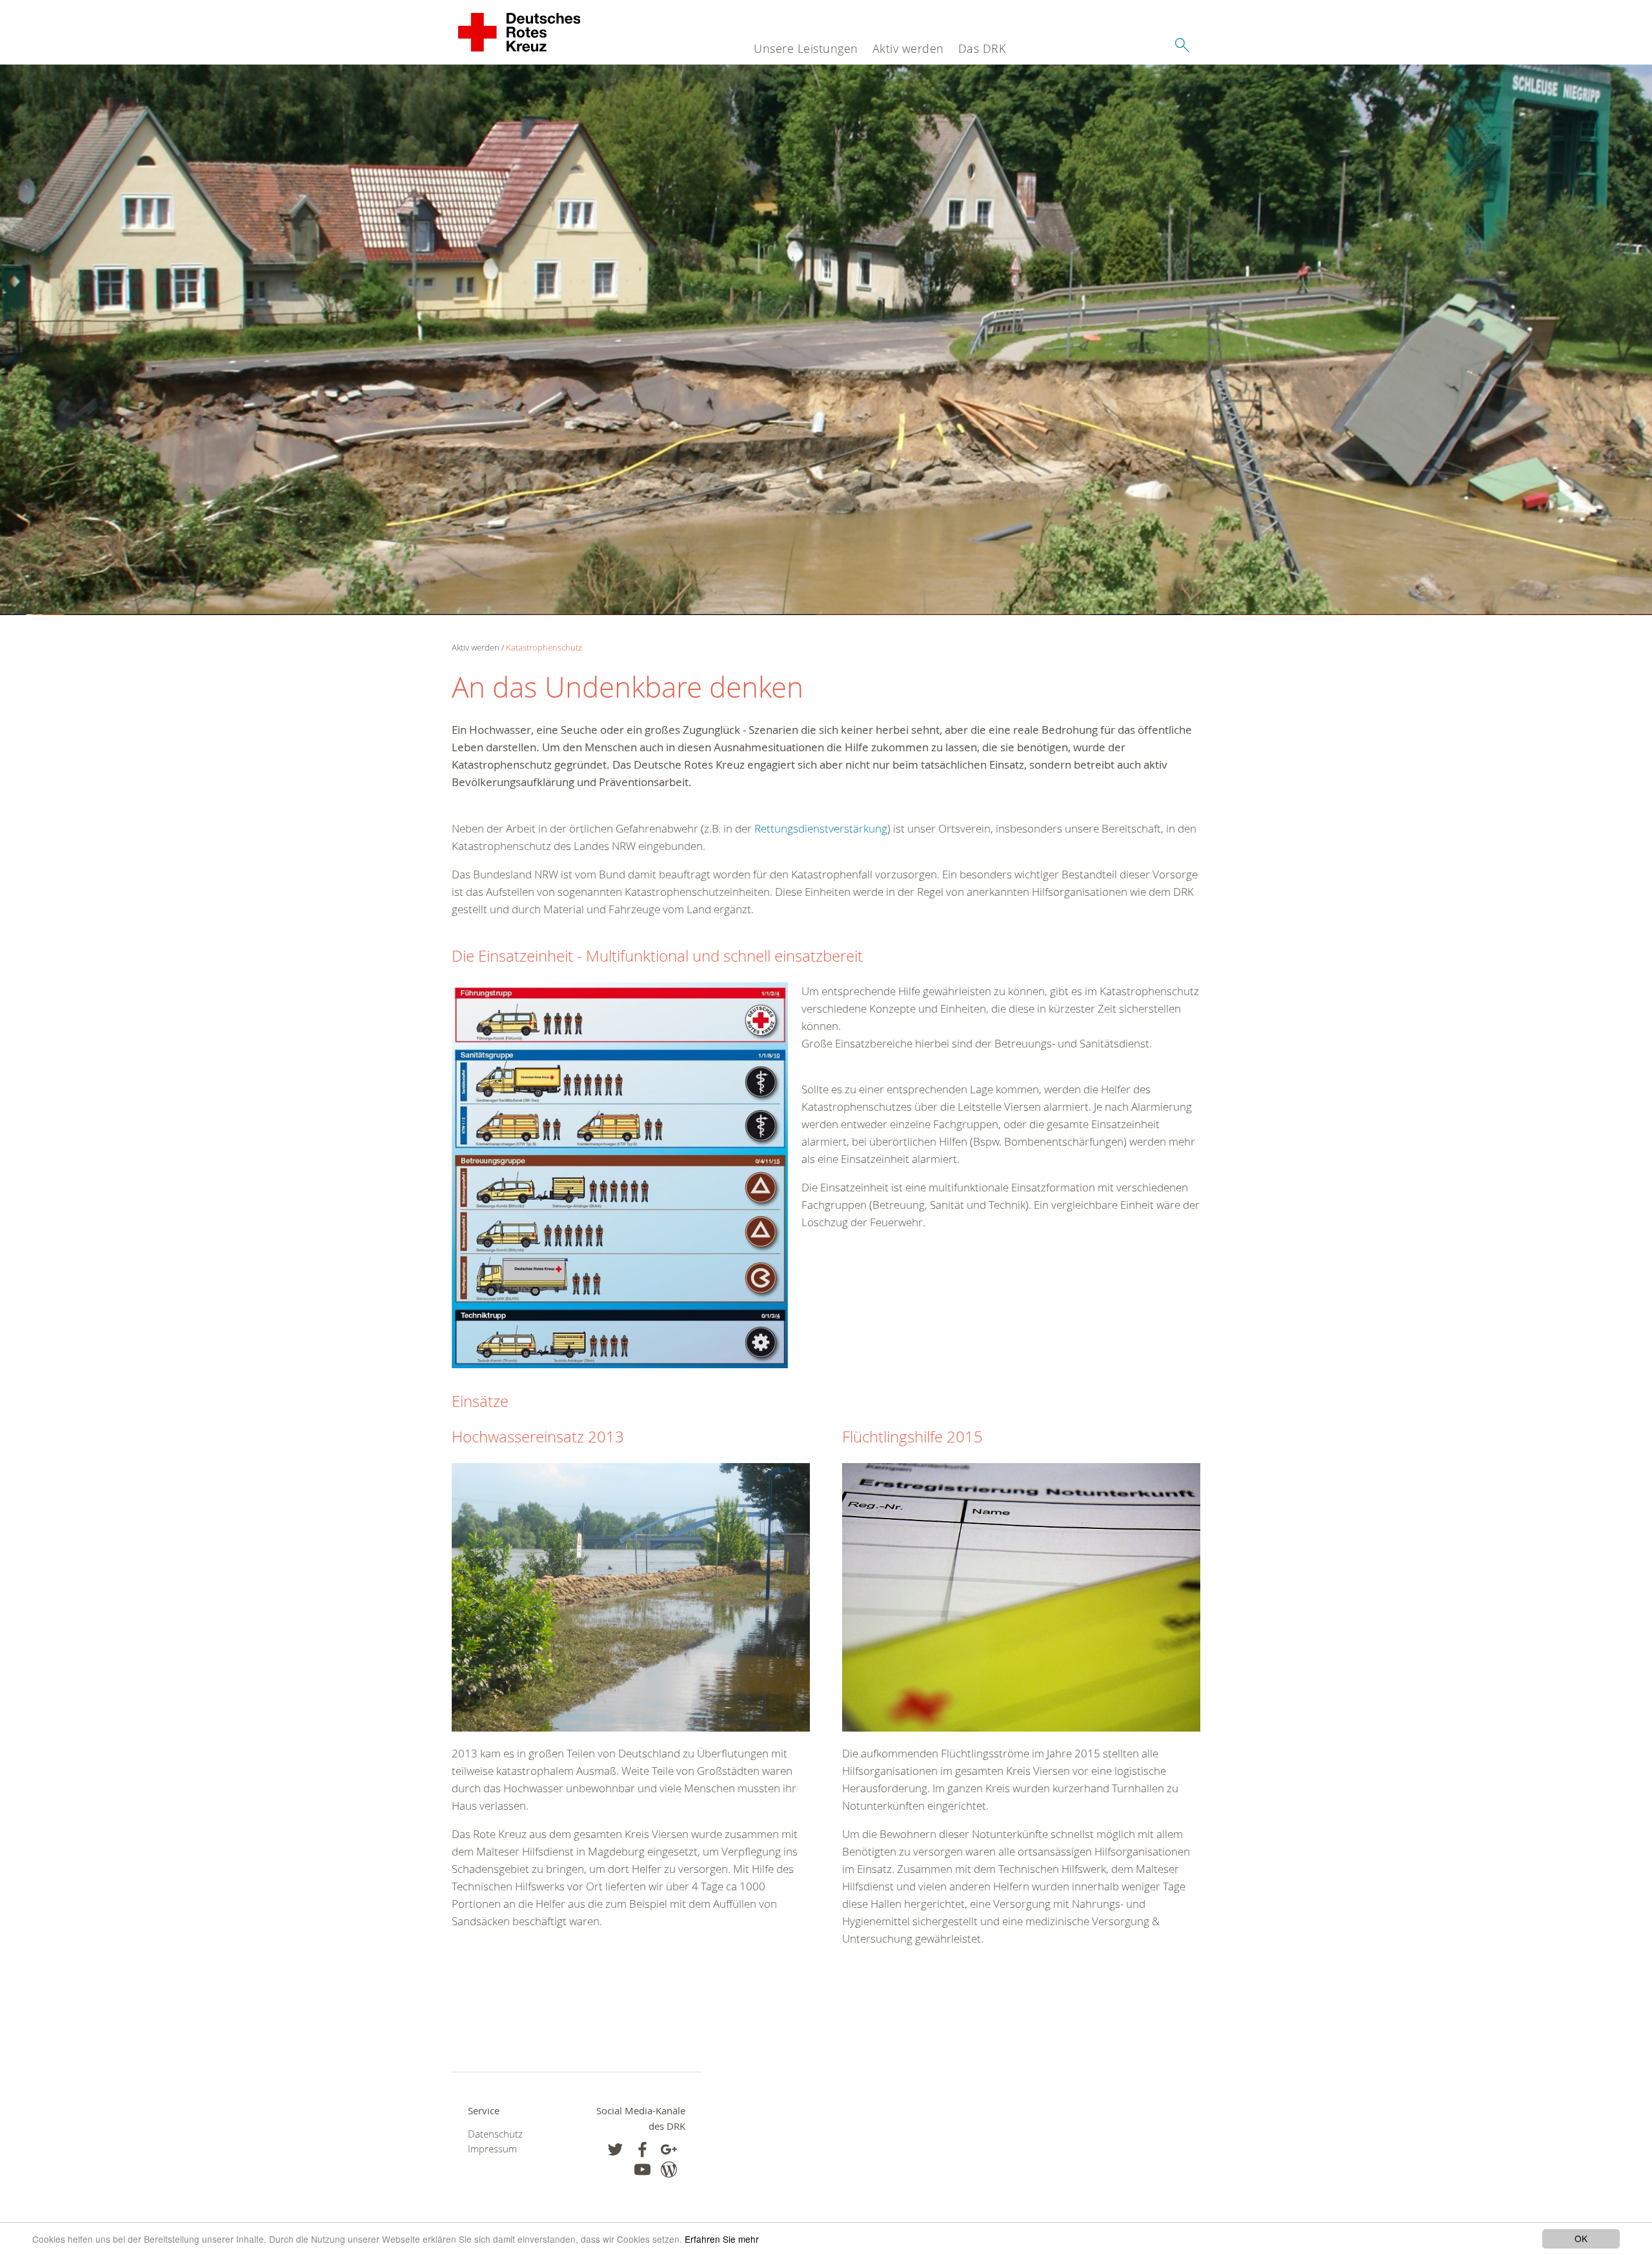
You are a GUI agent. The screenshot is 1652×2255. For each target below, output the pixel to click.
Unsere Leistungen (806, 48)
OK (1581, 2238)
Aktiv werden (908, 48)
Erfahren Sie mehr (722, 2239)
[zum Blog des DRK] (669, 2169)
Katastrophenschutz (544, 647)
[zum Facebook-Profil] (615, 2149)
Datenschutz (495, 2134)
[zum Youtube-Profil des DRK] (642, 2169)
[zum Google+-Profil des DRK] (669, 2149)
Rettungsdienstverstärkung (821, 828)
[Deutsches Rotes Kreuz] (520, 32)
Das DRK (982, 48)
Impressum (492, 2149)
